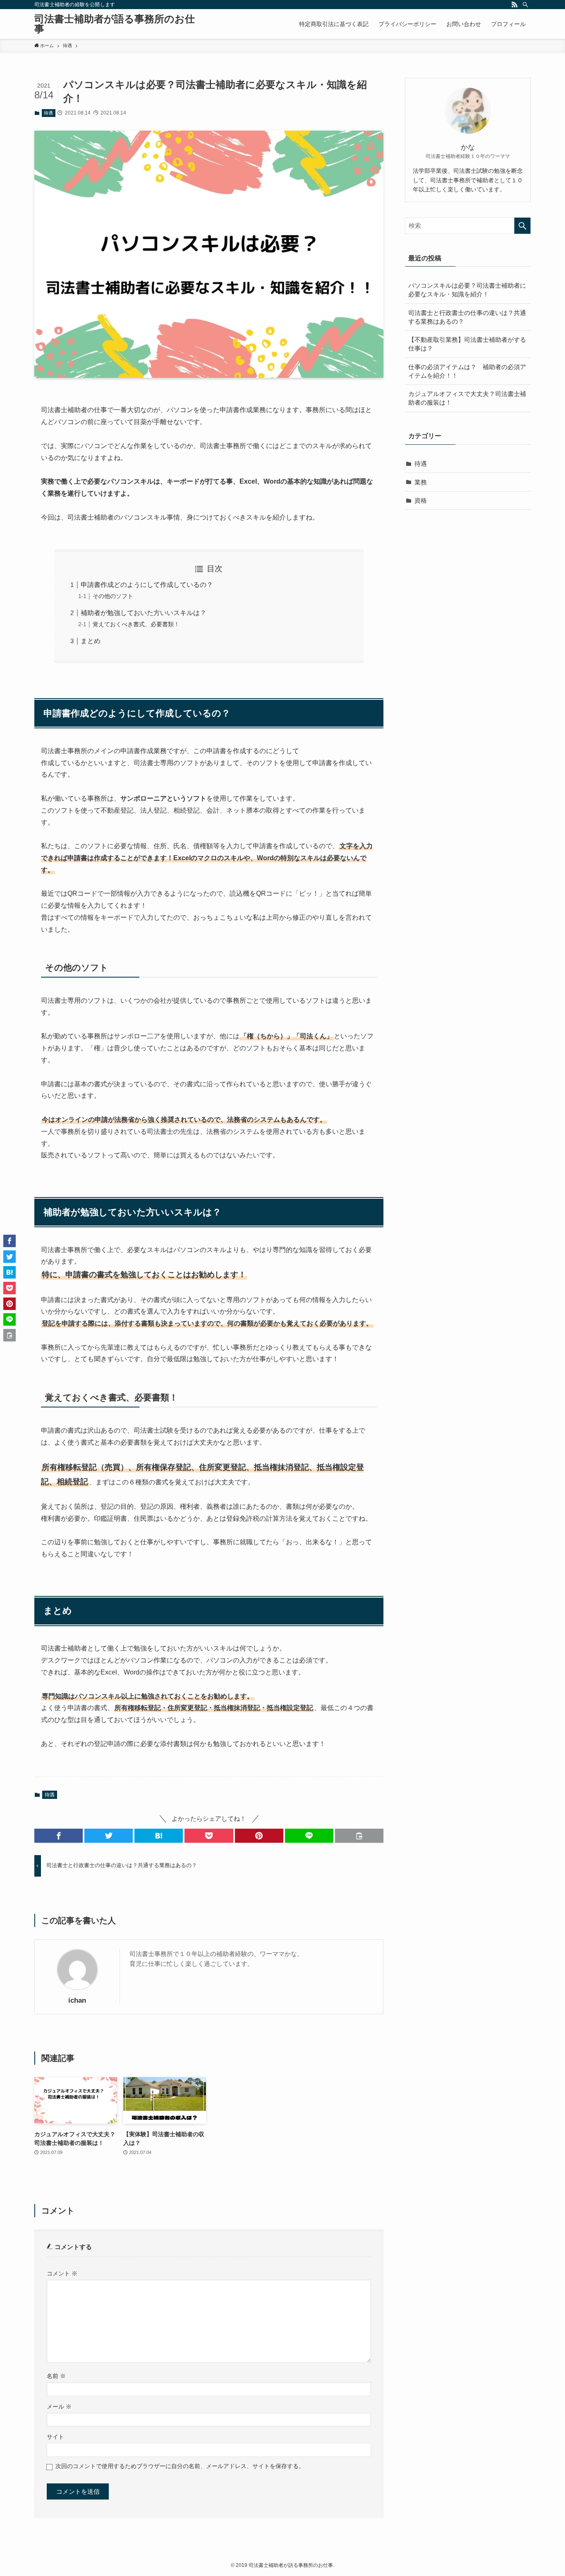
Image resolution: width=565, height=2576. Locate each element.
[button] (59, 1836)
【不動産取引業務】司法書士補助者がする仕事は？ (467, 344)
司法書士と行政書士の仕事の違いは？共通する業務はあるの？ (467, 317)
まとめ (91, 641)
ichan (77, 2000)
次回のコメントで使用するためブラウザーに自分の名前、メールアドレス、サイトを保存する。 (180, 2466)
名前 (56, 2376)
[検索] (525, 5)
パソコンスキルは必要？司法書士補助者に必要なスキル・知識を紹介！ (467, 290)
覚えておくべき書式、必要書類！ (136, 624)
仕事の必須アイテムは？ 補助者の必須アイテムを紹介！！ (467, 371)
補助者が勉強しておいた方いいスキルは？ (144, 613)
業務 (421, 482)
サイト (55, 2437)
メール (59, 2407)
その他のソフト (113, 596)
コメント (62, 2274)
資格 (421, 500)
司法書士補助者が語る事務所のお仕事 (115, 24)
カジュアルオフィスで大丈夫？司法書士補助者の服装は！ (467, 398)
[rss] (515, 5)
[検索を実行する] (522, 226)
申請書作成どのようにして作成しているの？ (147, 585)
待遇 (48, 113)
